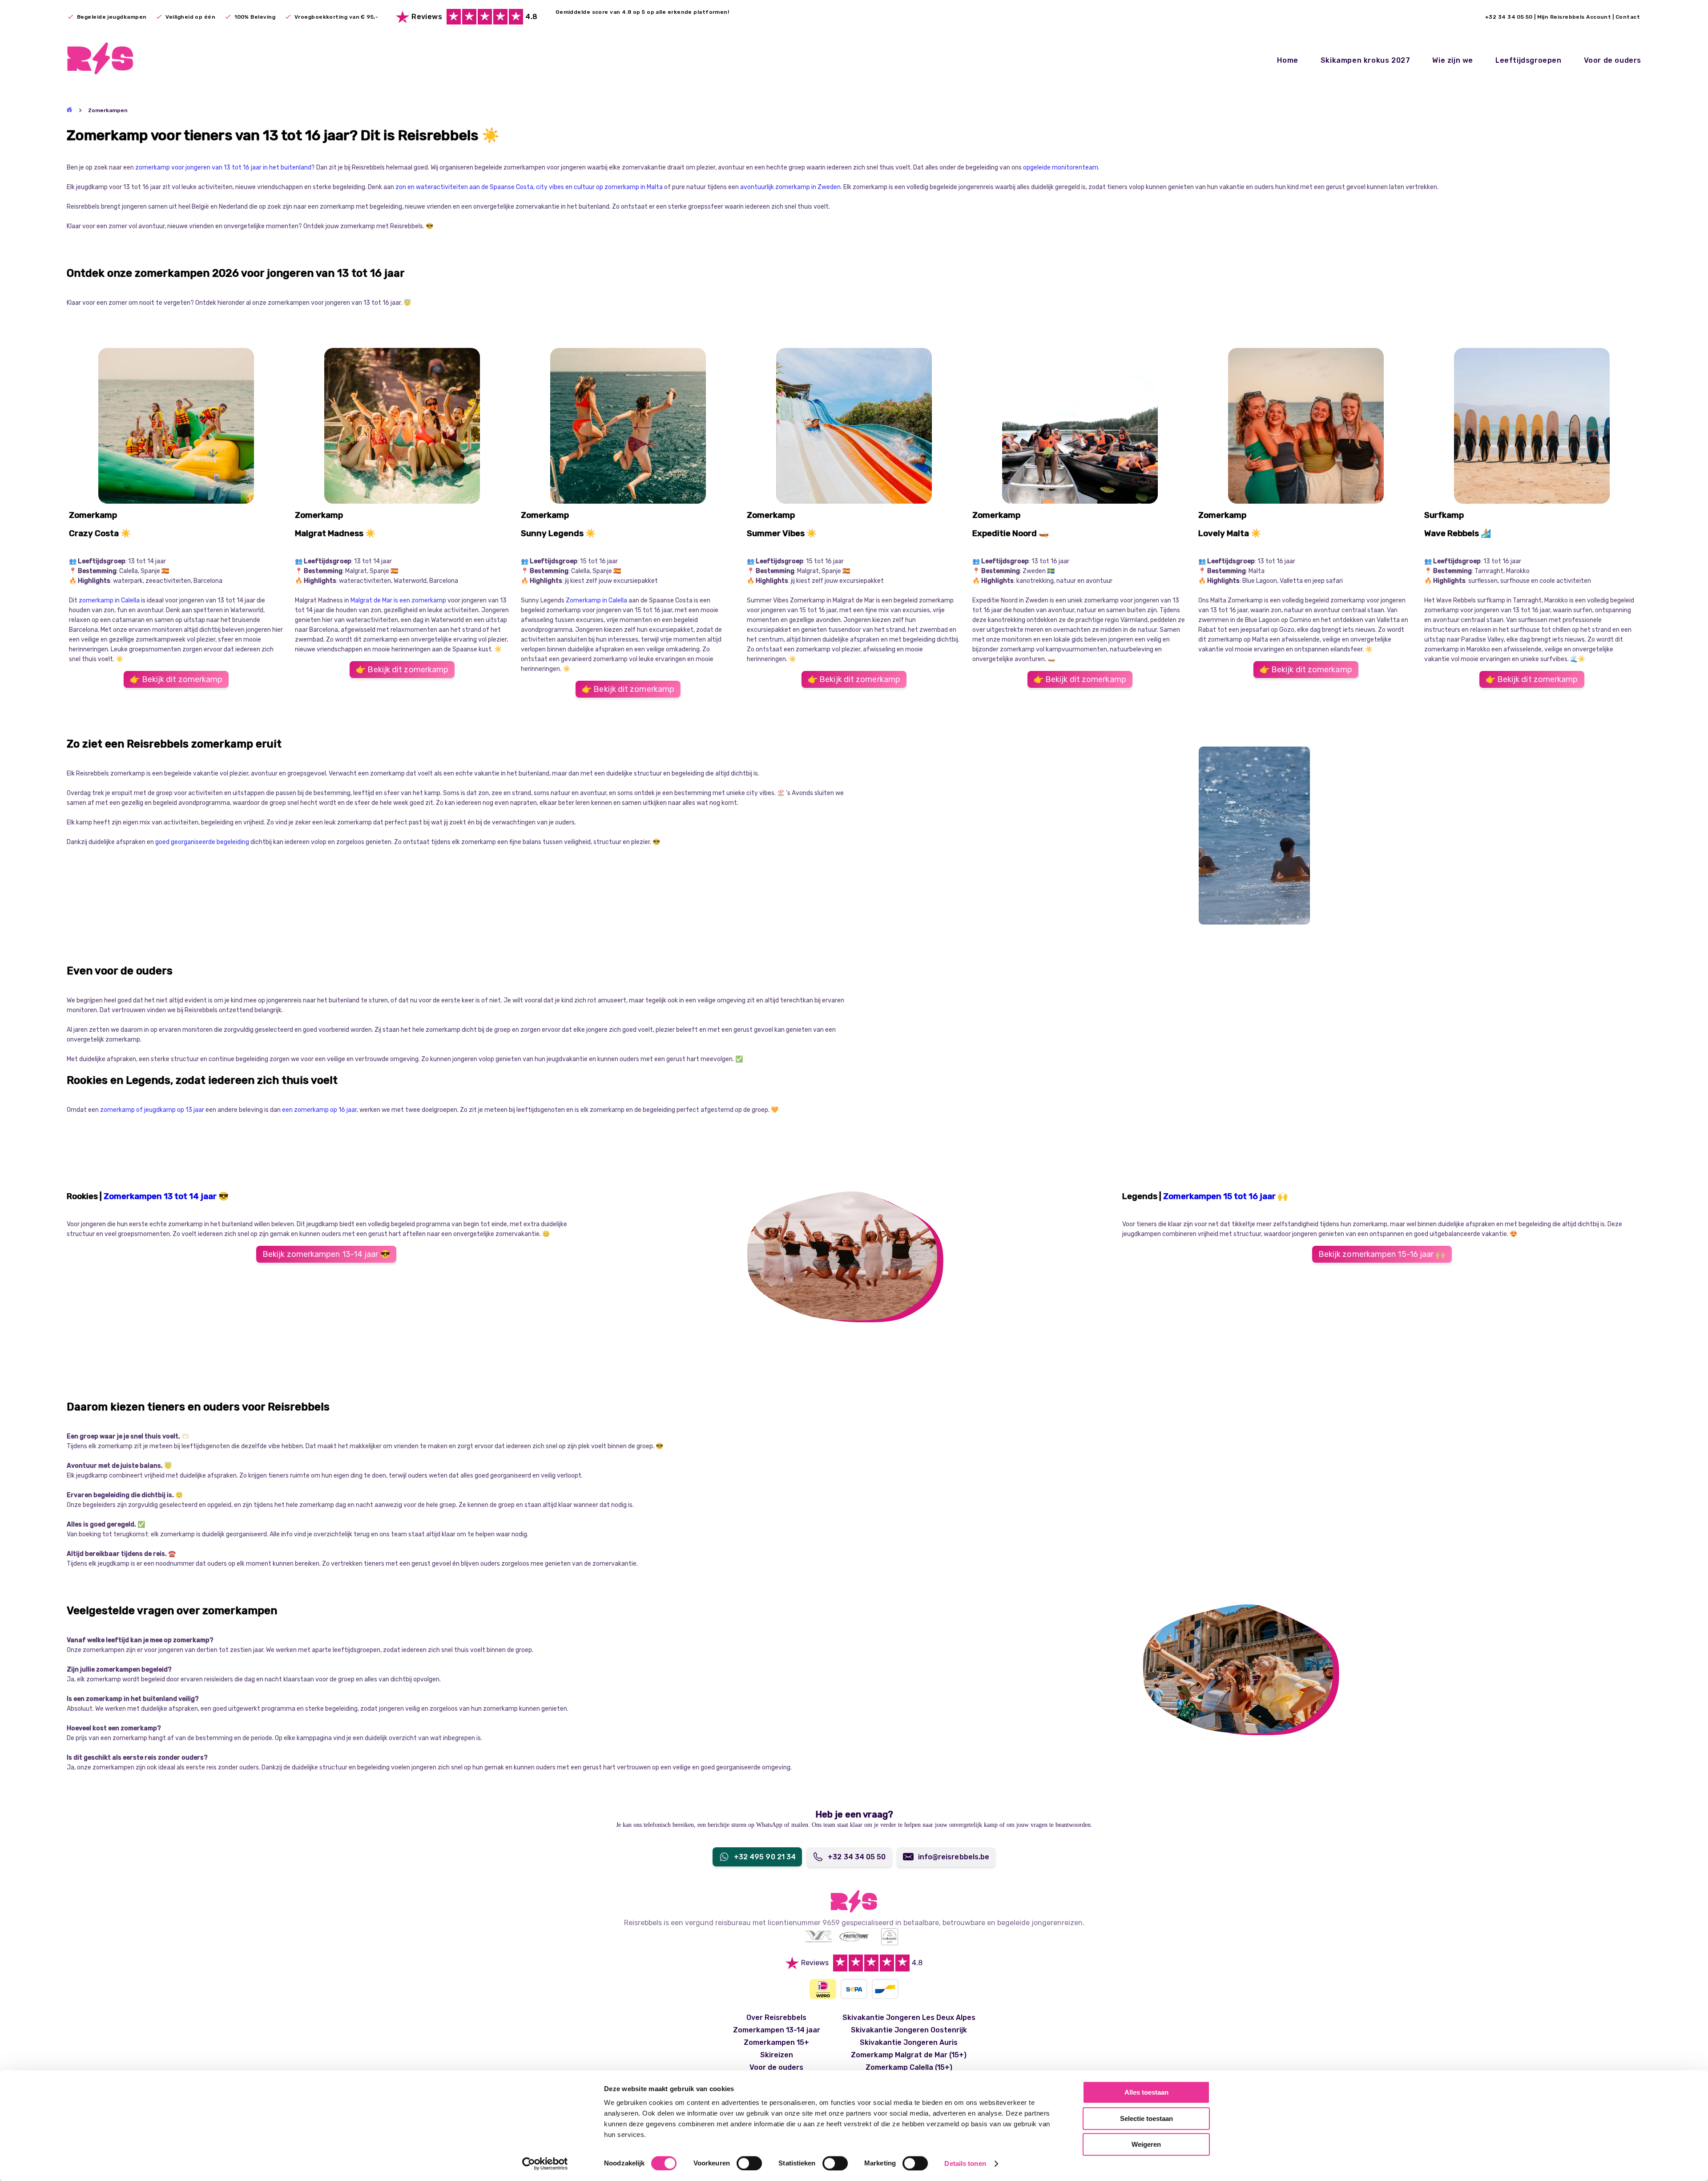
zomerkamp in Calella (109, 600)
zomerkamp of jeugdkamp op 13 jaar (152, 1110)
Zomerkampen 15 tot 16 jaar (1219, 1196)
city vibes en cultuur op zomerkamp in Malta (600, 187)
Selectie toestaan (1146, 2118)
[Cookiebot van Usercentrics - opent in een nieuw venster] (545, 2164)
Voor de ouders (1613, 60)
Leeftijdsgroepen (1529, 60)
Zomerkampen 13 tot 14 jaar (161, 1196)
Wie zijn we (1453, 60)
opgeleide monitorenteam (1061, 168)
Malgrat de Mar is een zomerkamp (399, 600)
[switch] (749, 2163)
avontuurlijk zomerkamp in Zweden (790, 187)
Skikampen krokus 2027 (1366, 60)
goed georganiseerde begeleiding (203, 842)
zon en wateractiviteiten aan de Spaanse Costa (464, 187)
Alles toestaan (1146, 2092)
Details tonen (965, 2163)
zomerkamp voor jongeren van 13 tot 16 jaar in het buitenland (223, 168)
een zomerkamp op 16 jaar (319, 1110)
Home (1287, 60)
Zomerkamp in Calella (596, 600)
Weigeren (1146, 2144)
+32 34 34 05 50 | (1511, 17)
